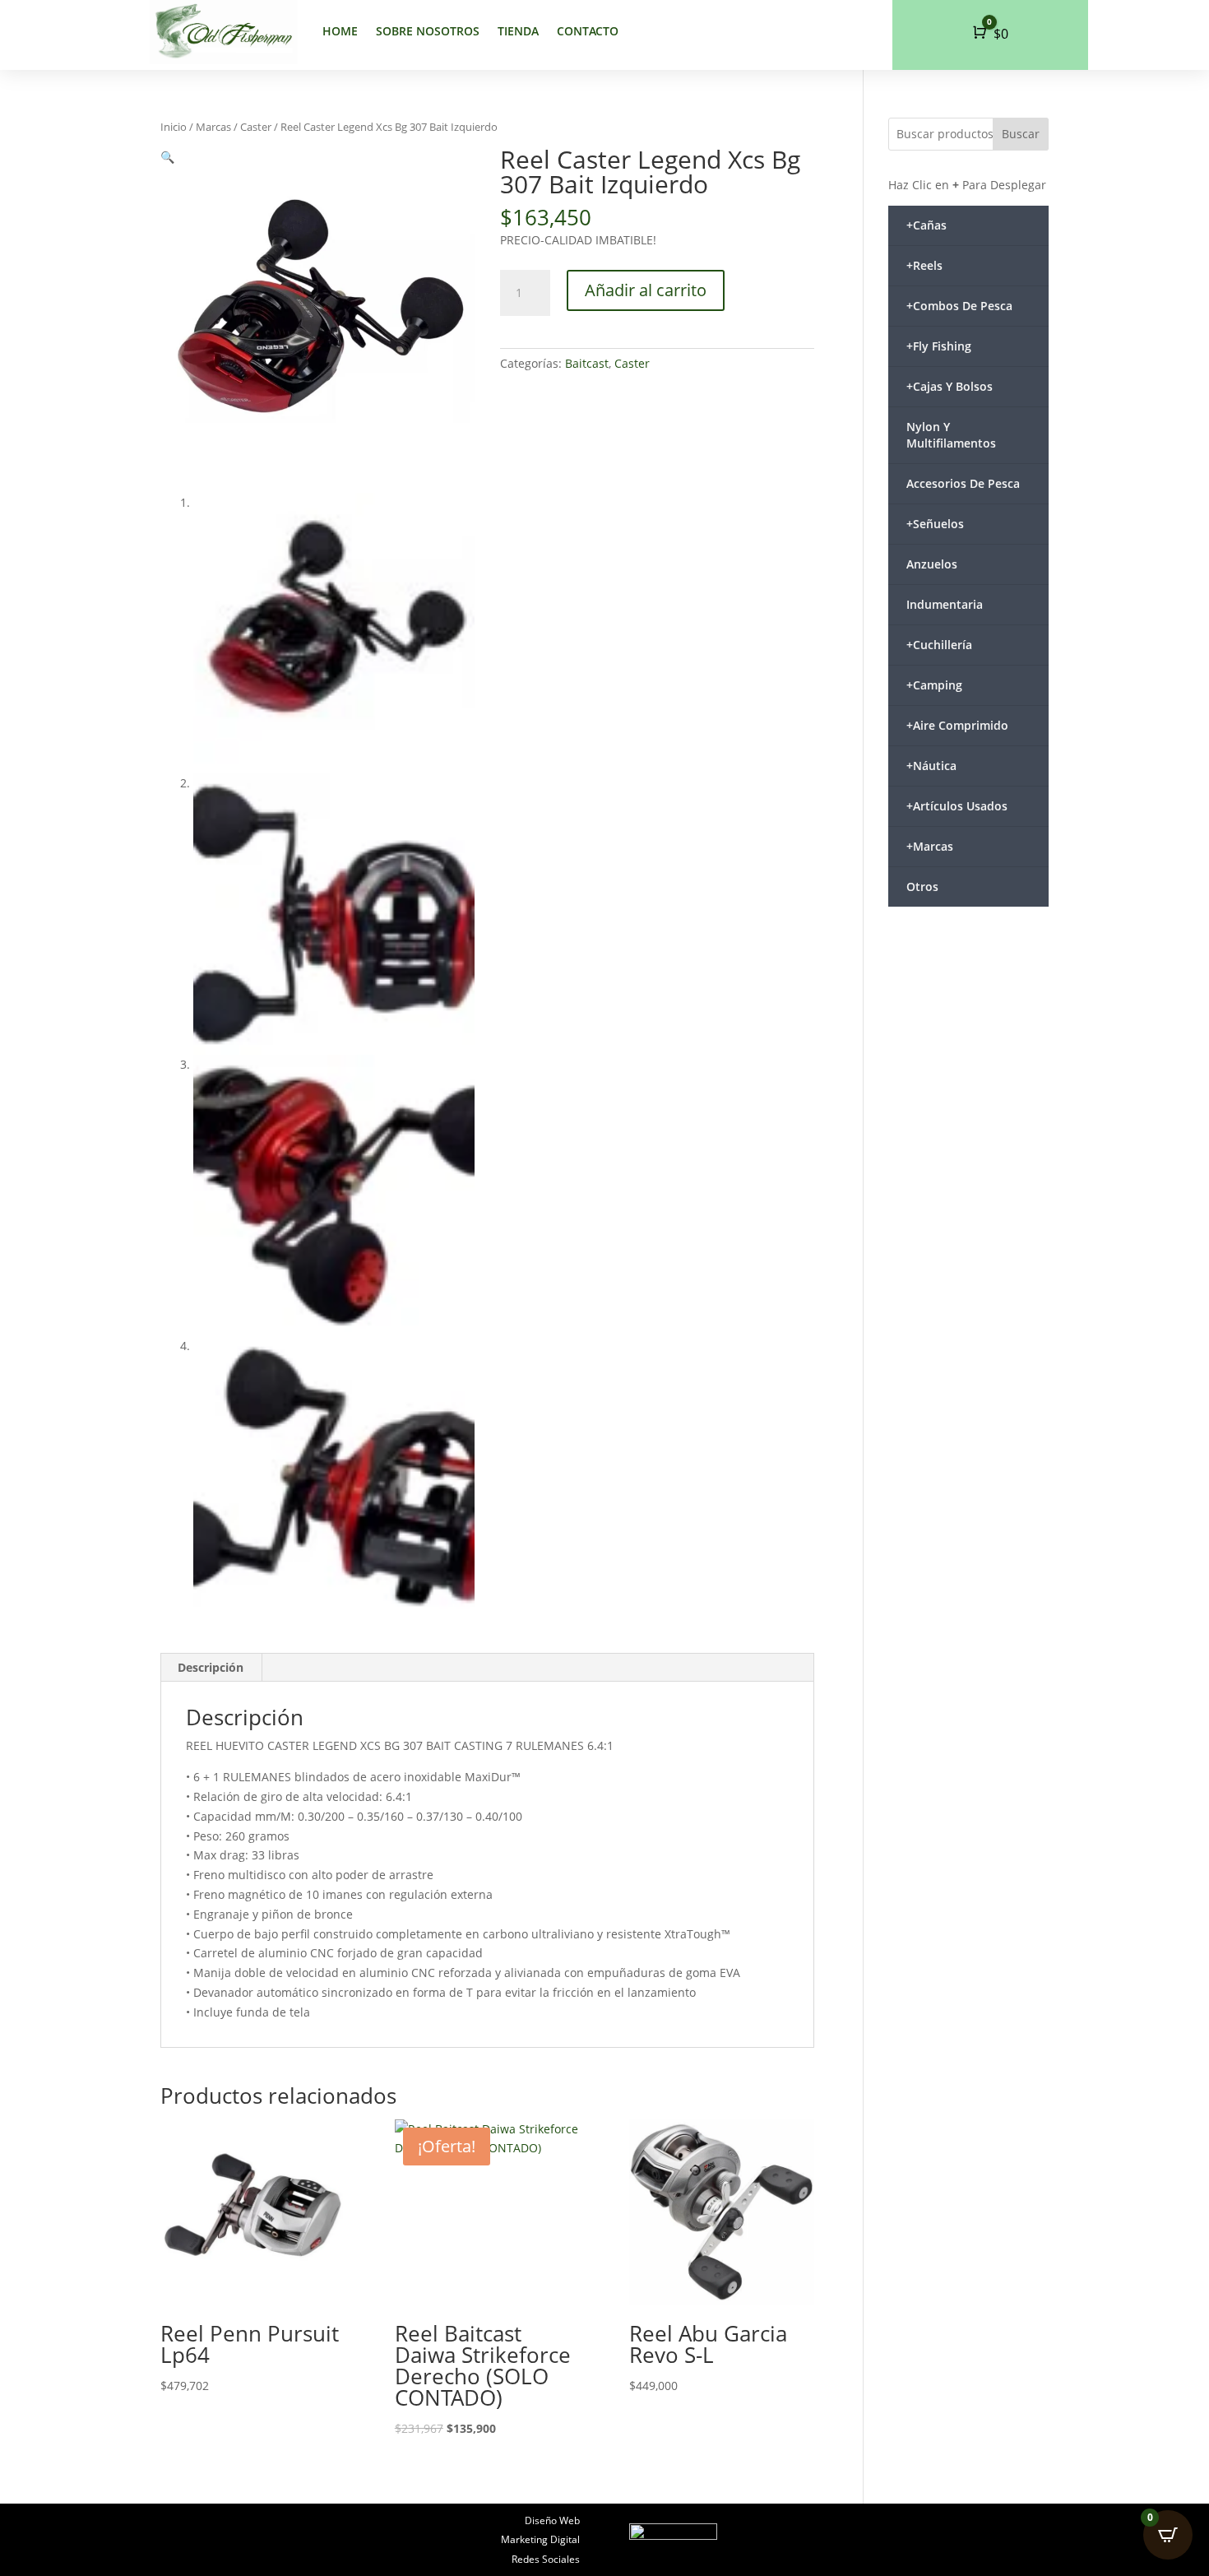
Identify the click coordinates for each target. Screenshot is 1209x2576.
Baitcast (587, 363)
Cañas (926, 225)
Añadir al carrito (646, 290)
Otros (922, 887)
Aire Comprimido (957, 725)
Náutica (931, 766)
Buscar (1021, 134)
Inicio (174, 127)
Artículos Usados (957, 806)
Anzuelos (932, 564)
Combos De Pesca (959, 306)
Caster (256, 127)
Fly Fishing (939, 346)
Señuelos (935, 524)
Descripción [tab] (211, 1667)
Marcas (213, 127)
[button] (167, 157)
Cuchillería (939, 645)
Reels (924, 265)
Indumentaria (945, 604)
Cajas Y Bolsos (950, 386)
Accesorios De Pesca (963, 483)
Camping (934, 685)
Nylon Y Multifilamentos (951, 435)
